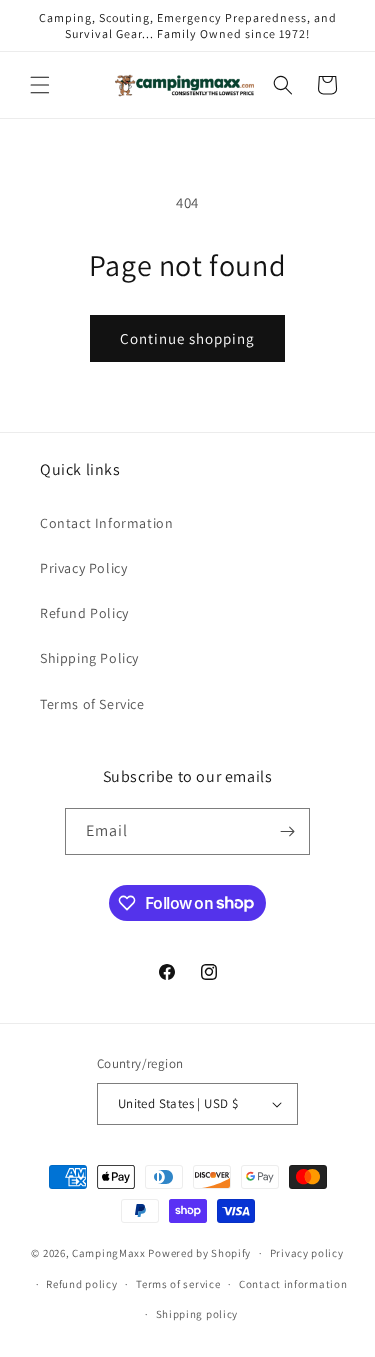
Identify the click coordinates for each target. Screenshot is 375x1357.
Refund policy (81, 1284)
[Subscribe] (287, 831)
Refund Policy (84, 613)
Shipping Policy (89, 658)
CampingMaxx (109, 1253)
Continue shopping (187, 338)
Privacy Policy (83, 568)
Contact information (293, 1284)
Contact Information (106, 523)
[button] (40, 85)
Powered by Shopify (199, 1253)
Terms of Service (92, 704)
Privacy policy (307, 1253)
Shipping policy (197, 1314)
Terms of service (178, 1284)
